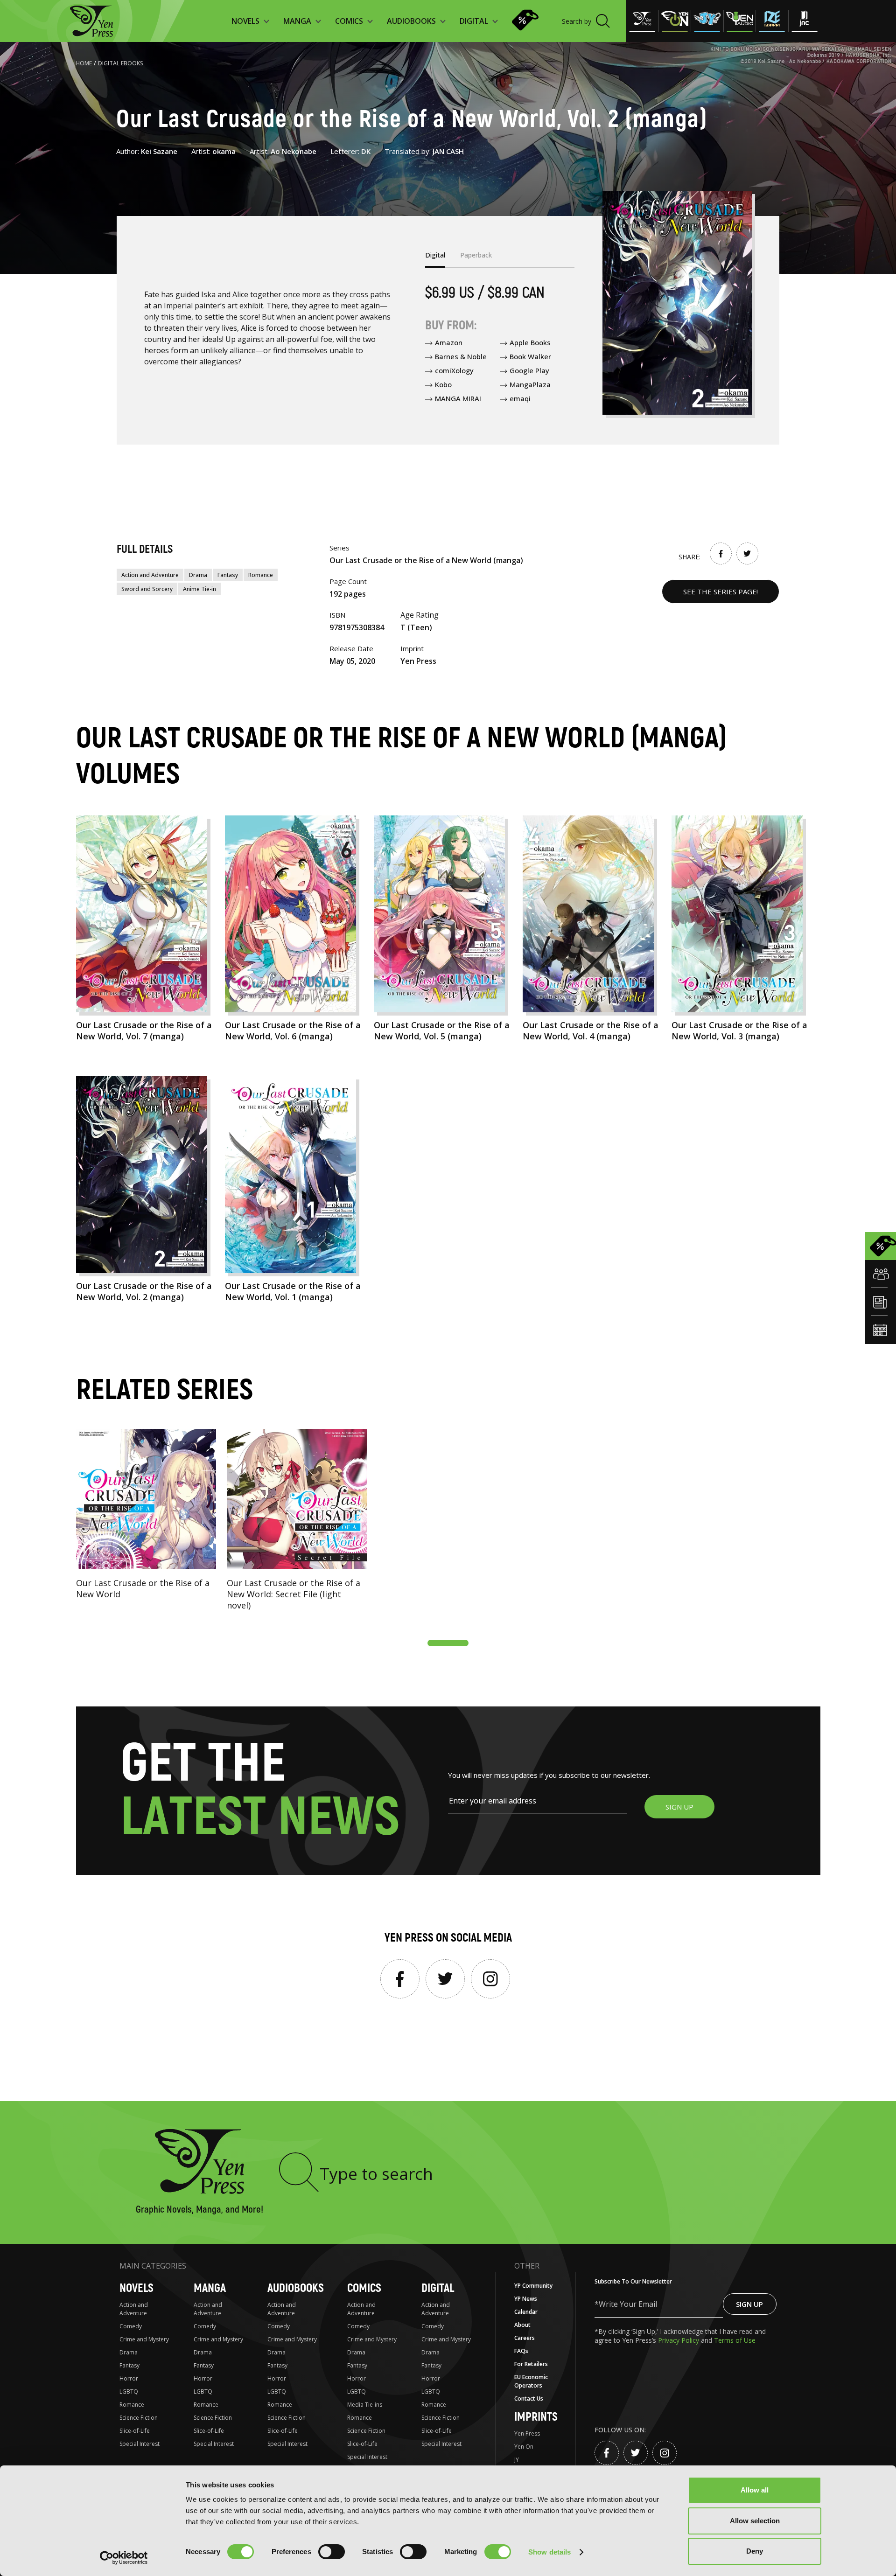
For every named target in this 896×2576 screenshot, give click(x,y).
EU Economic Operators (531, 2381)
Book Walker (530, 356)
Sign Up (749, 2304)
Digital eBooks (121, 63)
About (522, 2325)
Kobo (443, 384)
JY (517, 2460)
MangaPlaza (530, 384)
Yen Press (527, 2433)
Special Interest (140, 2444)
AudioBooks (296, 2288)
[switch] (332, 2552)
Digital (438, 2288)
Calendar (526, 2312)
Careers (525, 2338)
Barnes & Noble (461, 356)
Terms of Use (735, 2340)
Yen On (524, 2447)
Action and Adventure (150, 575)
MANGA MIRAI (458, 398)
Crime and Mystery (144, 2339)
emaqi (520, 398)
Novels (136, 2288)
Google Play (529, 370)
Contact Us (529, 2398)
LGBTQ (129, 2392)
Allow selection (755, 2521)
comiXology (454, 370)
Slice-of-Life (135, 2431)
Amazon (449, 342)
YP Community (533, 2286)
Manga (210, 2288)
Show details (549, 2552)
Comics (364, 2288)
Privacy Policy (679, 2340)
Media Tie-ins (365, 2405)
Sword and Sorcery (147, 589)
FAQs (521, 2351)
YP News (526, 2299)
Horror (129, 2378)
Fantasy (228, 575)
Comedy (131, 2326)
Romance (261, 575)
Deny (755, 2551)
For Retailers (531, 2364)
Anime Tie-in (199, 589)
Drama (198, 575)
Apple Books (530, 342)
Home (84, 63)
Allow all (755, 2490)
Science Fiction (139, 2418)
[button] (448, 1643)
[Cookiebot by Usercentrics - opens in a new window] (124, 2558)
